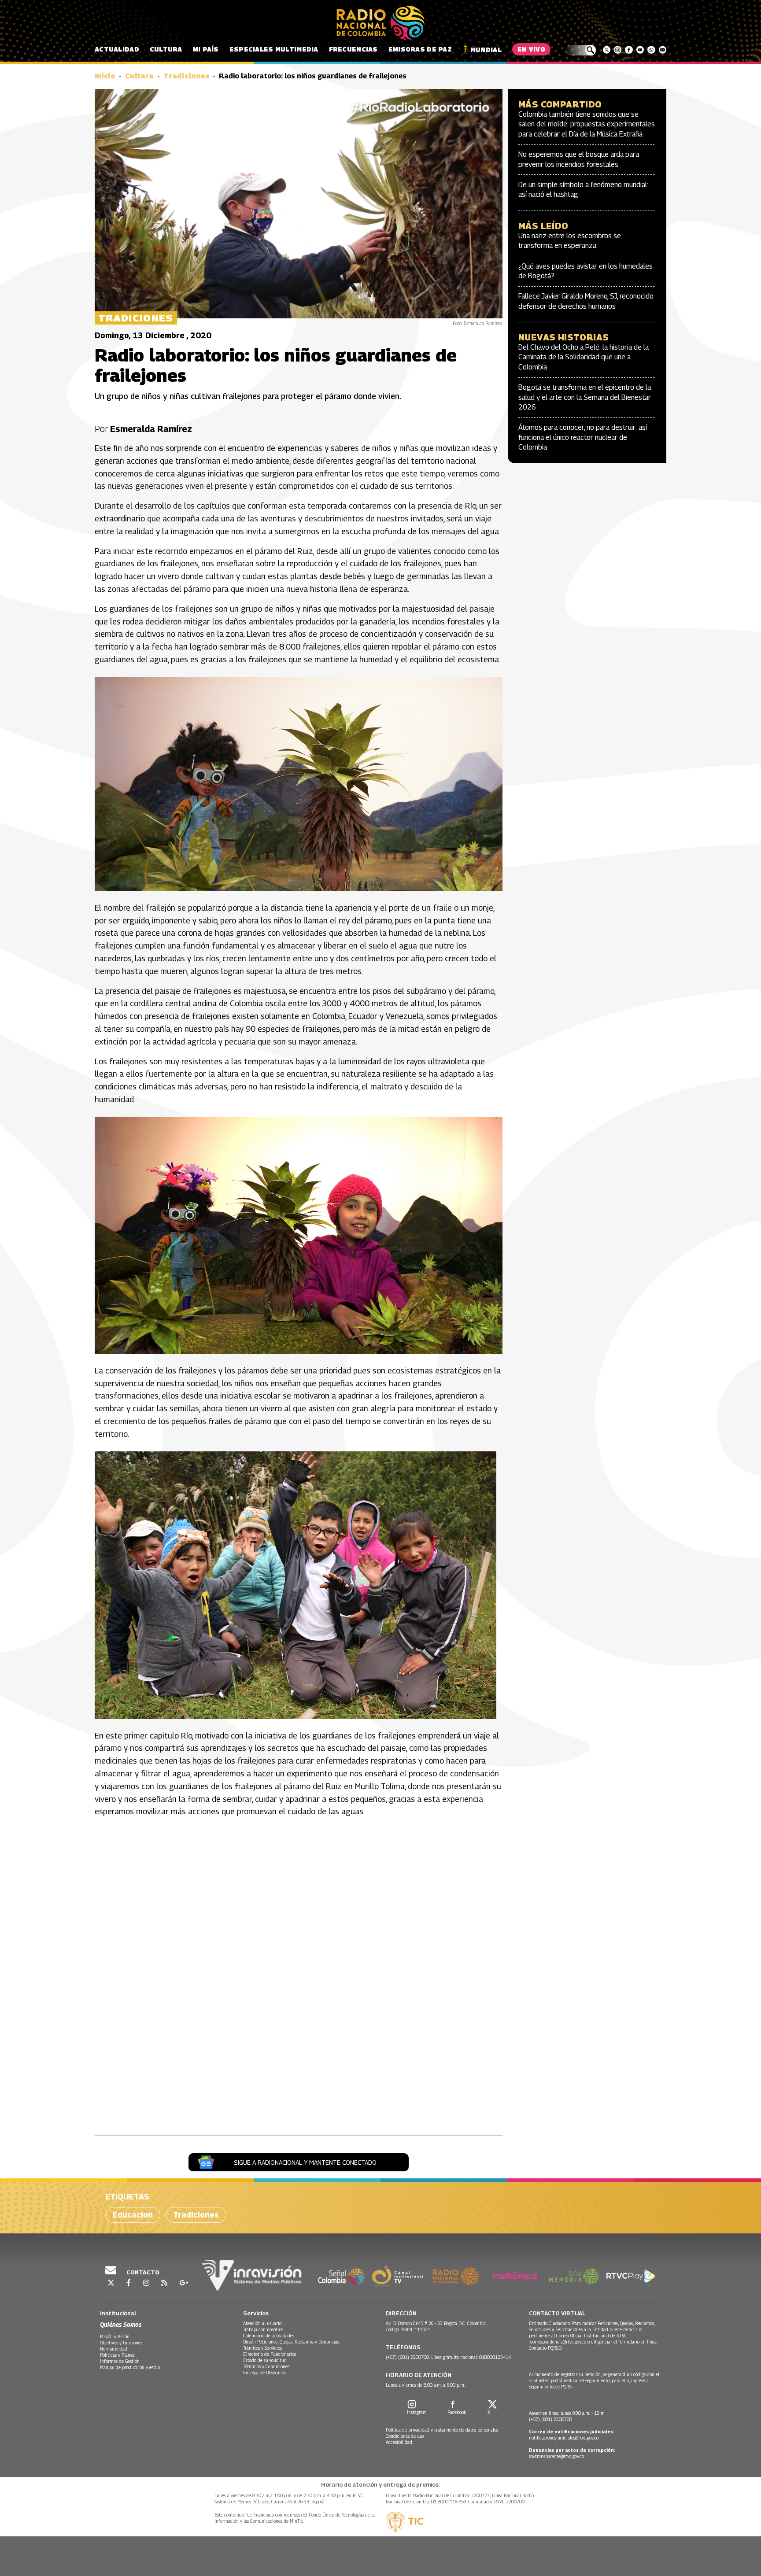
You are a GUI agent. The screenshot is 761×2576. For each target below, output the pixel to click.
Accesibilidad (399, 2442)
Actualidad (117, 49)
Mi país (206, 49)
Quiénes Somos (121, 2324)
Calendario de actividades (269, 2336)
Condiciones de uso (405, 2436)
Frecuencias (353, 49)
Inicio (105, 76)
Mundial (486, 50)
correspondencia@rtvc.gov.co (558, 2342)
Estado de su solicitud (265, 2360)
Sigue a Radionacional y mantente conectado (305, 2162)
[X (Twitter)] (607, 50)
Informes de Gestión (120, 2361)
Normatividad (114, 2349)
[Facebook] (629, 50)
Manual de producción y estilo (130, 2367)
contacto (142, 2272)
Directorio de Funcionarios (270, 2354)
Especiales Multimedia (274, 49)
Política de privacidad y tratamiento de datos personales (442, 2430)
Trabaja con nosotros (263, 2329)
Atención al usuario (262, 2323)
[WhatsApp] (651, 50)
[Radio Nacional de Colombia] (380, 23)
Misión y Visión (115, 2336)
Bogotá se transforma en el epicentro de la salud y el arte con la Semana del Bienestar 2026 (585, 397)
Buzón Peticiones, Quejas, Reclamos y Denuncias (291, 2342)
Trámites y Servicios (262, 2348)
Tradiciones (186, 76)
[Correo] (663, 50)
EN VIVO (531, 49)
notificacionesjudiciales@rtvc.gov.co (564, 2438)
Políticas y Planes (117, 2355)
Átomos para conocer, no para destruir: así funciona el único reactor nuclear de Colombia (583, 437)
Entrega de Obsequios (264, 2373)
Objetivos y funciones (121, 2343)
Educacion (133, 2215)
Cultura (166, 49)
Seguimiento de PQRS (550, 2387)
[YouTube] (640, 50)
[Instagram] (618, 50)
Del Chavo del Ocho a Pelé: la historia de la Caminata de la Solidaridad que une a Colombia (584, 357)
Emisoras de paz (420, 49)
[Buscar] (580, 50)
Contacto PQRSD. (546, 2348)
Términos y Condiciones (266, 2366)
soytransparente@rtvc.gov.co (556, 2456)
